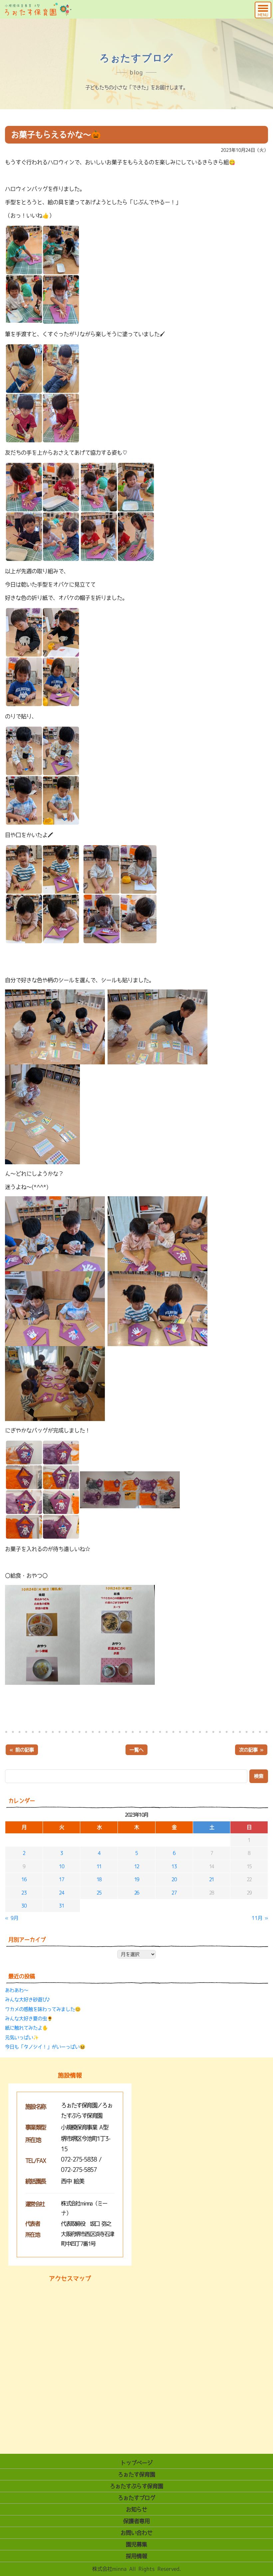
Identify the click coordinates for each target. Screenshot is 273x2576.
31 (61, 1906)
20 (174, 1879)
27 (174, 1893)
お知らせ (136, 2509)
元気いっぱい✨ (22, 2037)
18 (99, 1879)
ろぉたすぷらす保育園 (136, 2486)
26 (137, 1893)
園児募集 (136, 2544)
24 (61, 1893)
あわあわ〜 (17, 1990)
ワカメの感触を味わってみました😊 (43, 2009)
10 (61, 1866)
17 (61, 1879)
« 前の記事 (22, 1750)
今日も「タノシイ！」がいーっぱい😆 (45, 2047)
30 (24, 1906)
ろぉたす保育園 (136, 2474)
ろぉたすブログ (136, 2498)
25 (99, 1893)
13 (174, 1866)
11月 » (260, 1918)
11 (99, 1866)
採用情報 (136, 2556)
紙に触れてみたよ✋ (26, 2028)
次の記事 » (251, 1750)
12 (137, 1866)
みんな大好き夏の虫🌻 (29, 2019)
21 (212, 1879)
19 (137, 1879)
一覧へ (136, 1750)
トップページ (136, 2463)
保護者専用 (136, 2521)
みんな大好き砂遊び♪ (28, 2000)
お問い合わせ (136, 2533)
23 (24, 1893)
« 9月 (12, 1918)
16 (24, 1879)
